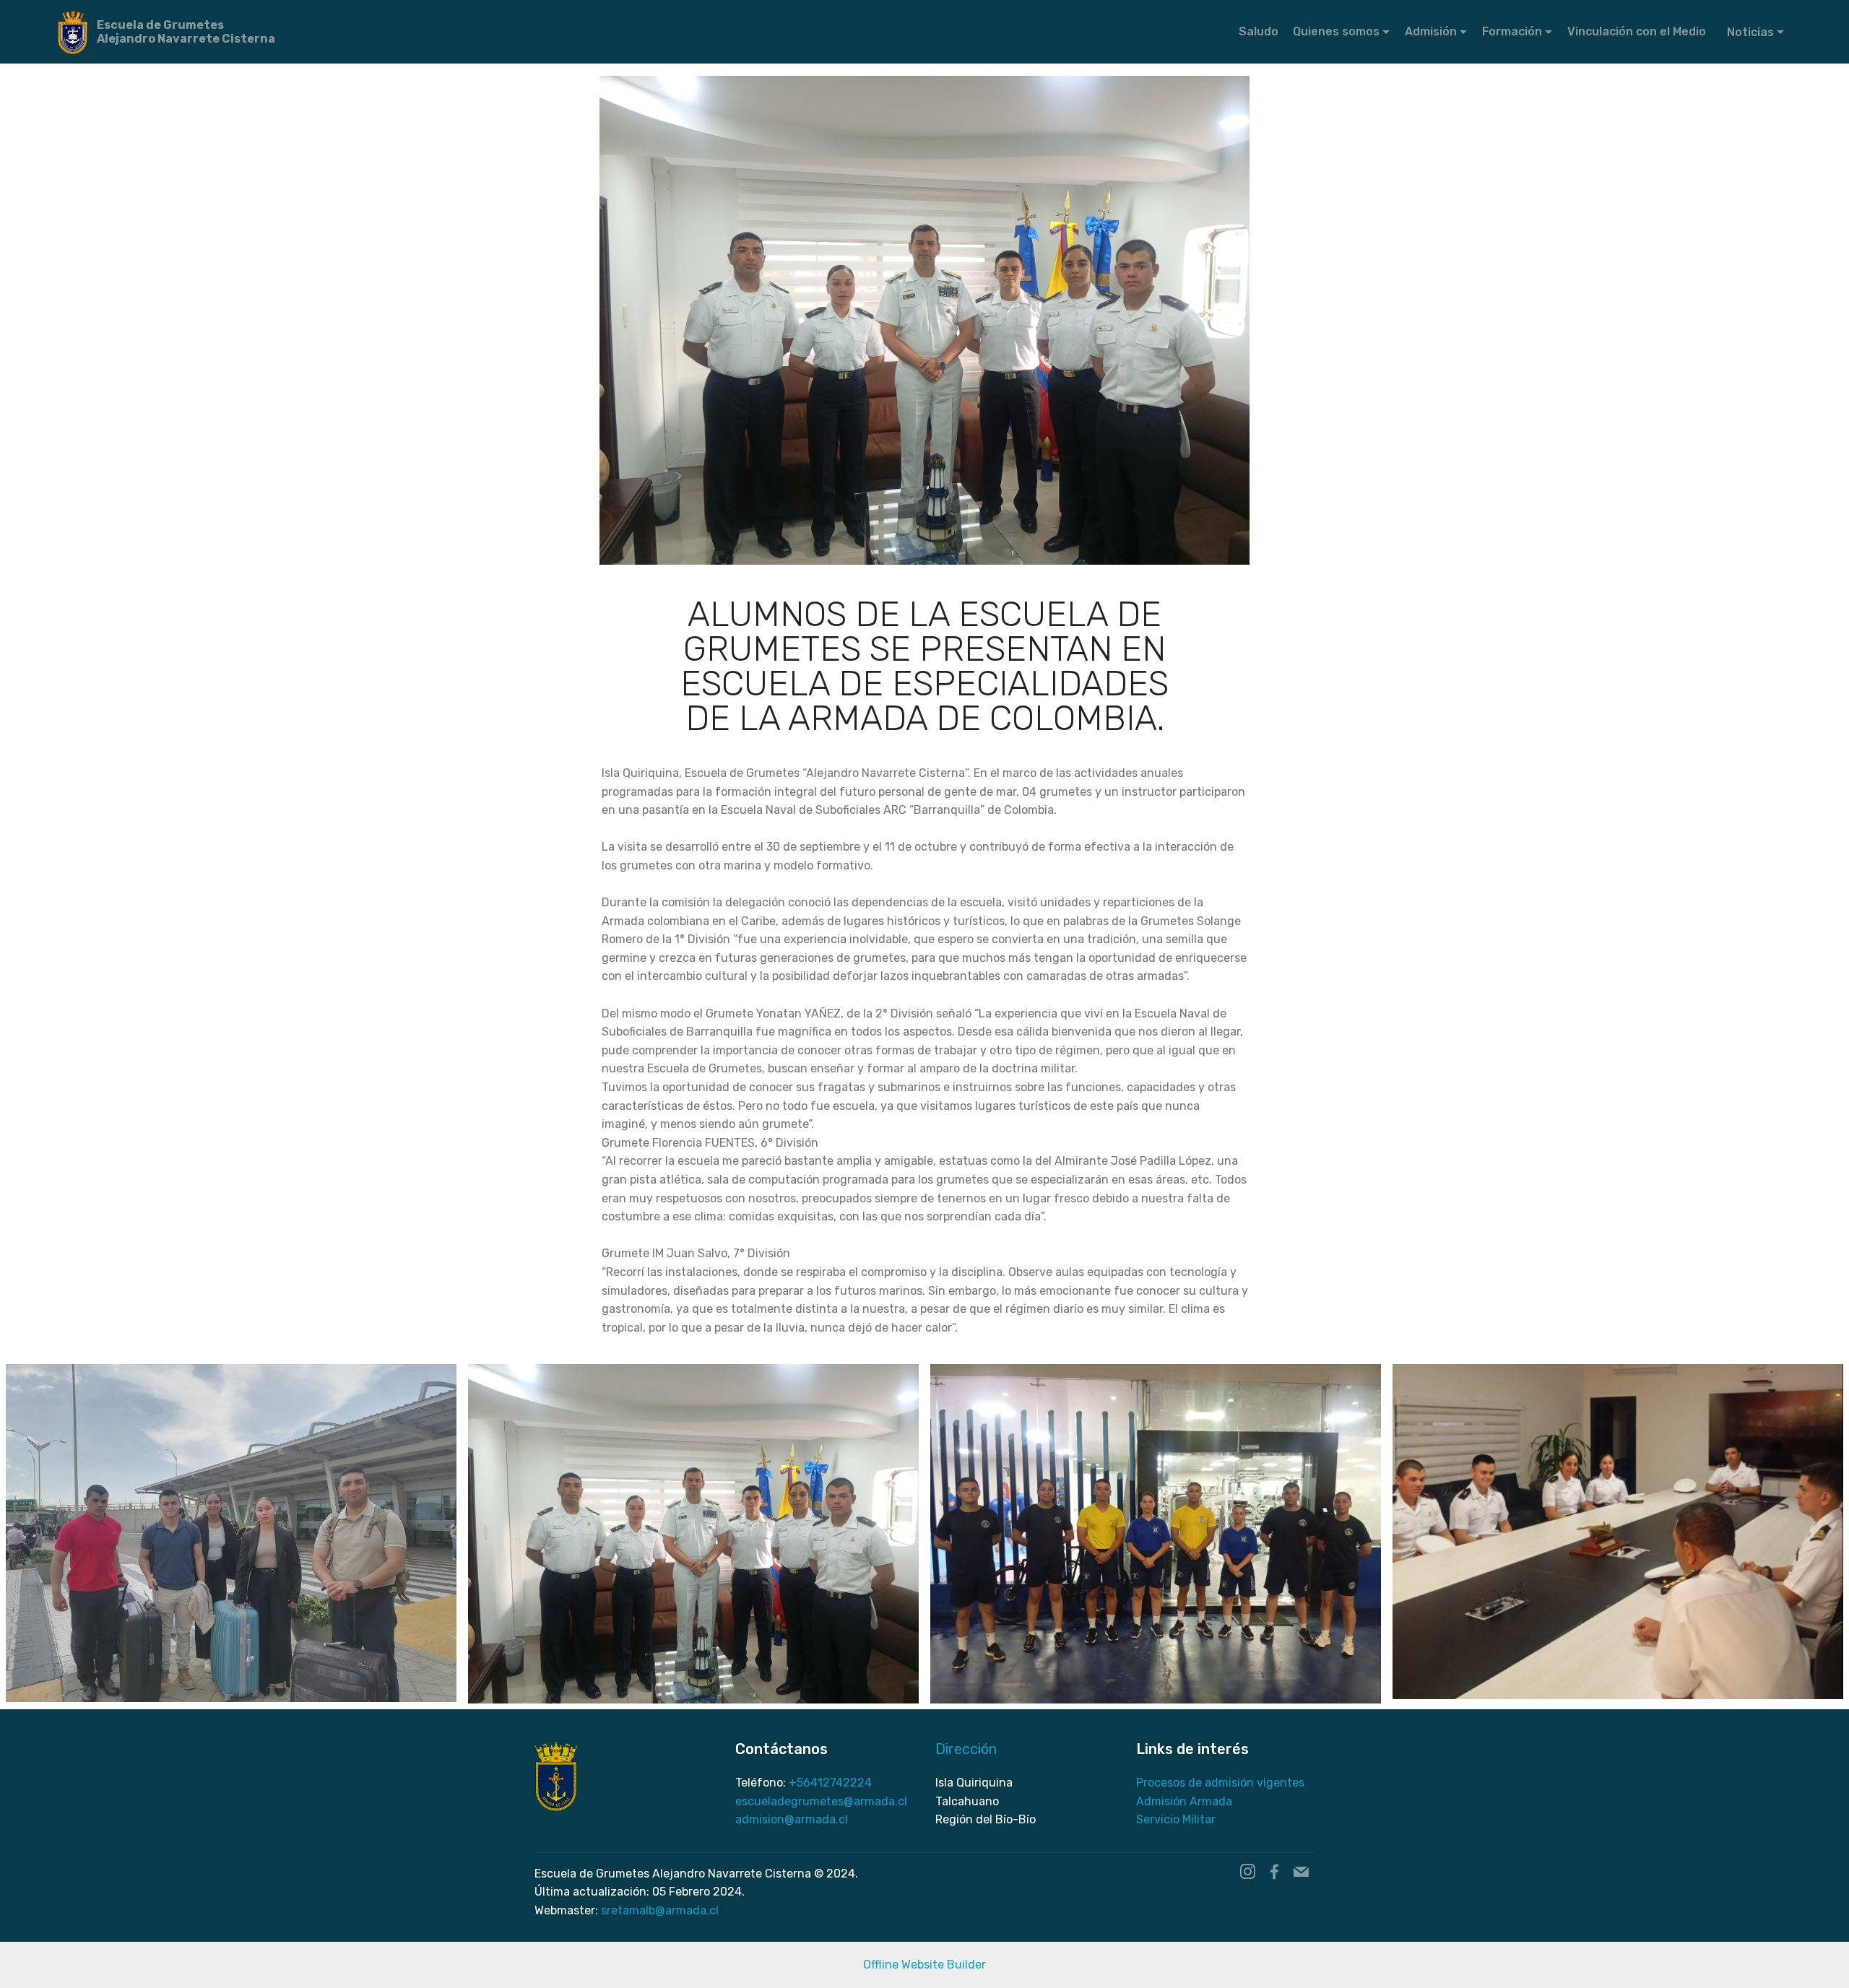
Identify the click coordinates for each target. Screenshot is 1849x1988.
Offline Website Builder (924, 1965)
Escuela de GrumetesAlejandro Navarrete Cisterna (186, 32)
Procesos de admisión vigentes (1220, 1783)
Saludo (1259, 31)
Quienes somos (1336, 31)
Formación (1512, 31)
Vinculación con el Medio (1638, 31)
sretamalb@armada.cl (660, 1910)
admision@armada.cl (792, 1819)
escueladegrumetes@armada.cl (821, 1801)
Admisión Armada (1184, 1801)
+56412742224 (830, 1783)
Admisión (1431, 31)
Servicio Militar (1176, 1819)
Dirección (966, 1749)
